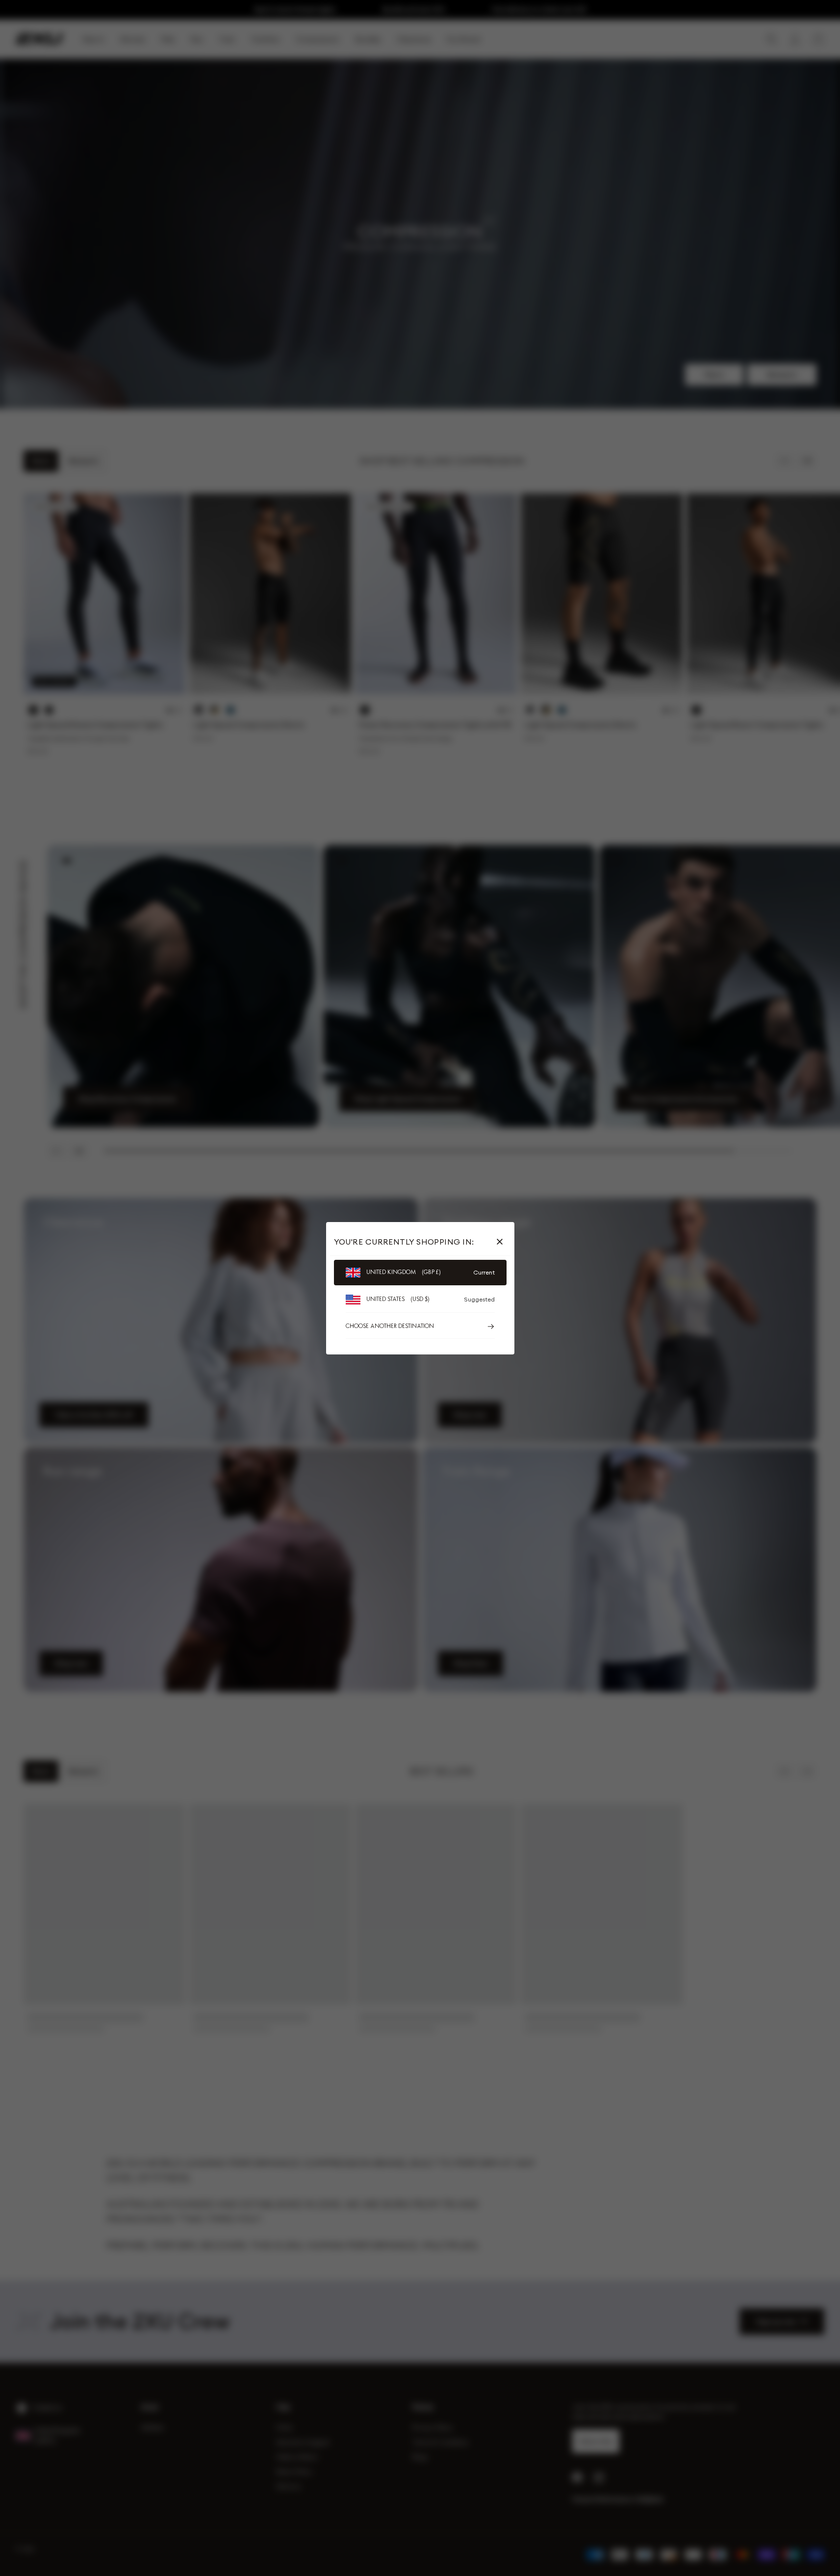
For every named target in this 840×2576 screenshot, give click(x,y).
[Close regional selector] (502, 1242)
